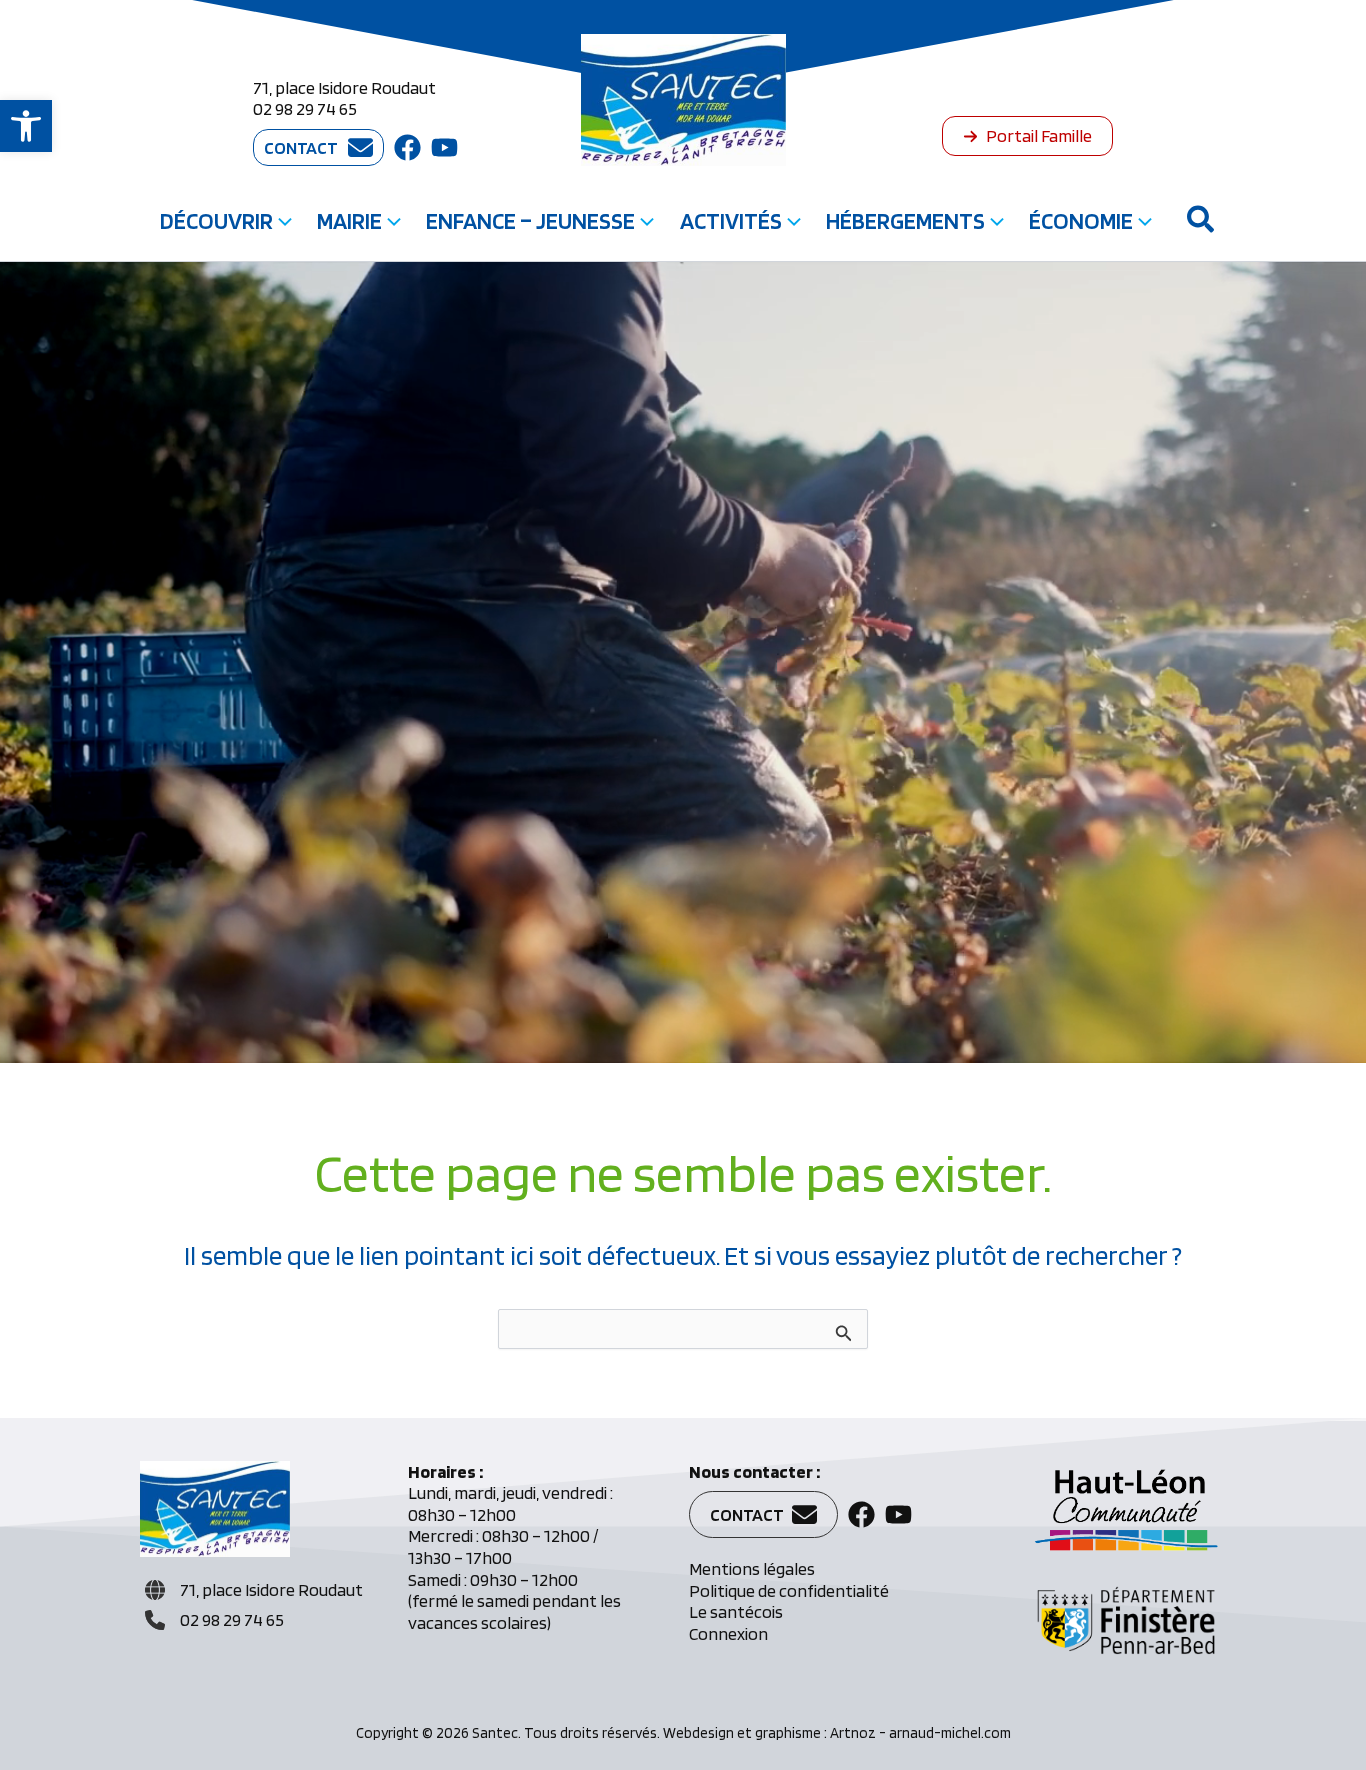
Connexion (728, 1633)
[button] (26, 126)
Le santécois (736, 1611)
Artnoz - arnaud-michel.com (920, 1733)
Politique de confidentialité (789, 1590)
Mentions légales (752, 1568)
